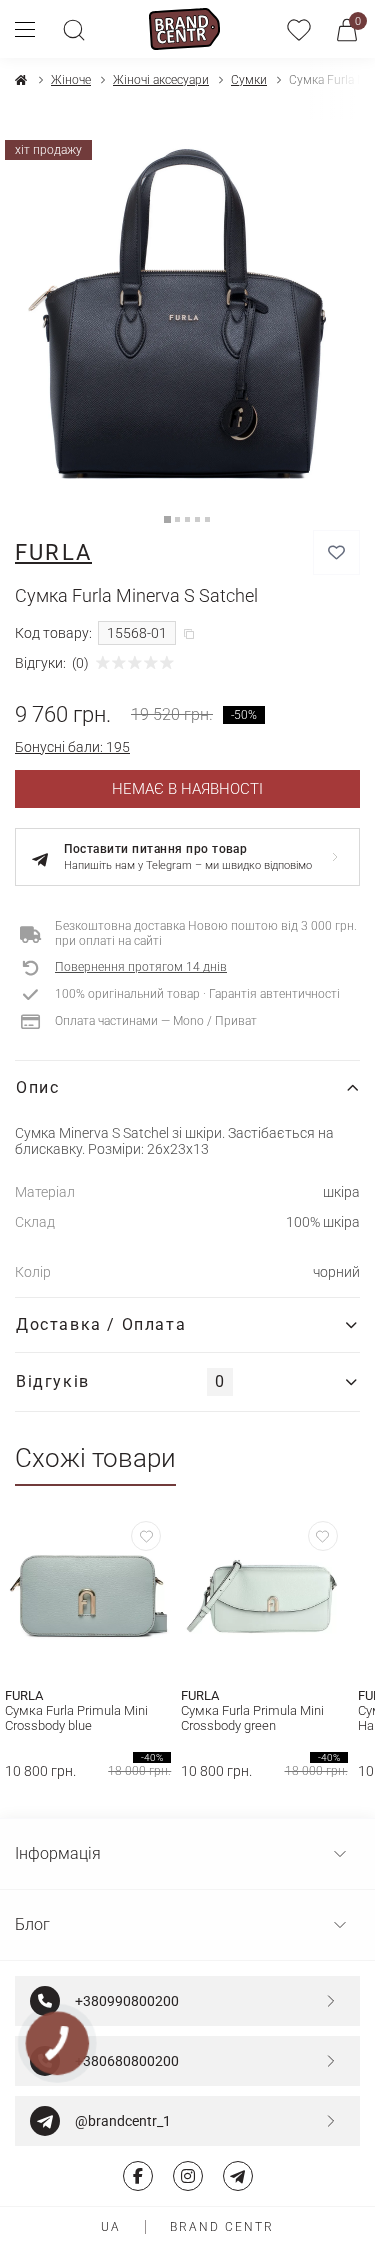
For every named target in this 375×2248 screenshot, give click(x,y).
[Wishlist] (146, 1536)
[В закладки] (336, 552)
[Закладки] (299, 29)
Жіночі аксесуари (161, 80)
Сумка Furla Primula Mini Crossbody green (252, 1718)
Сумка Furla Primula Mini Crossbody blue (76, 1718)
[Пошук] (74, 29)
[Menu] (32, 29)
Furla (53, 552)
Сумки (249, 80)
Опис (37, 1087)
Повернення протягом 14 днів (141, 967)
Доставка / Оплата (101, 1324)
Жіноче (71, 80)
